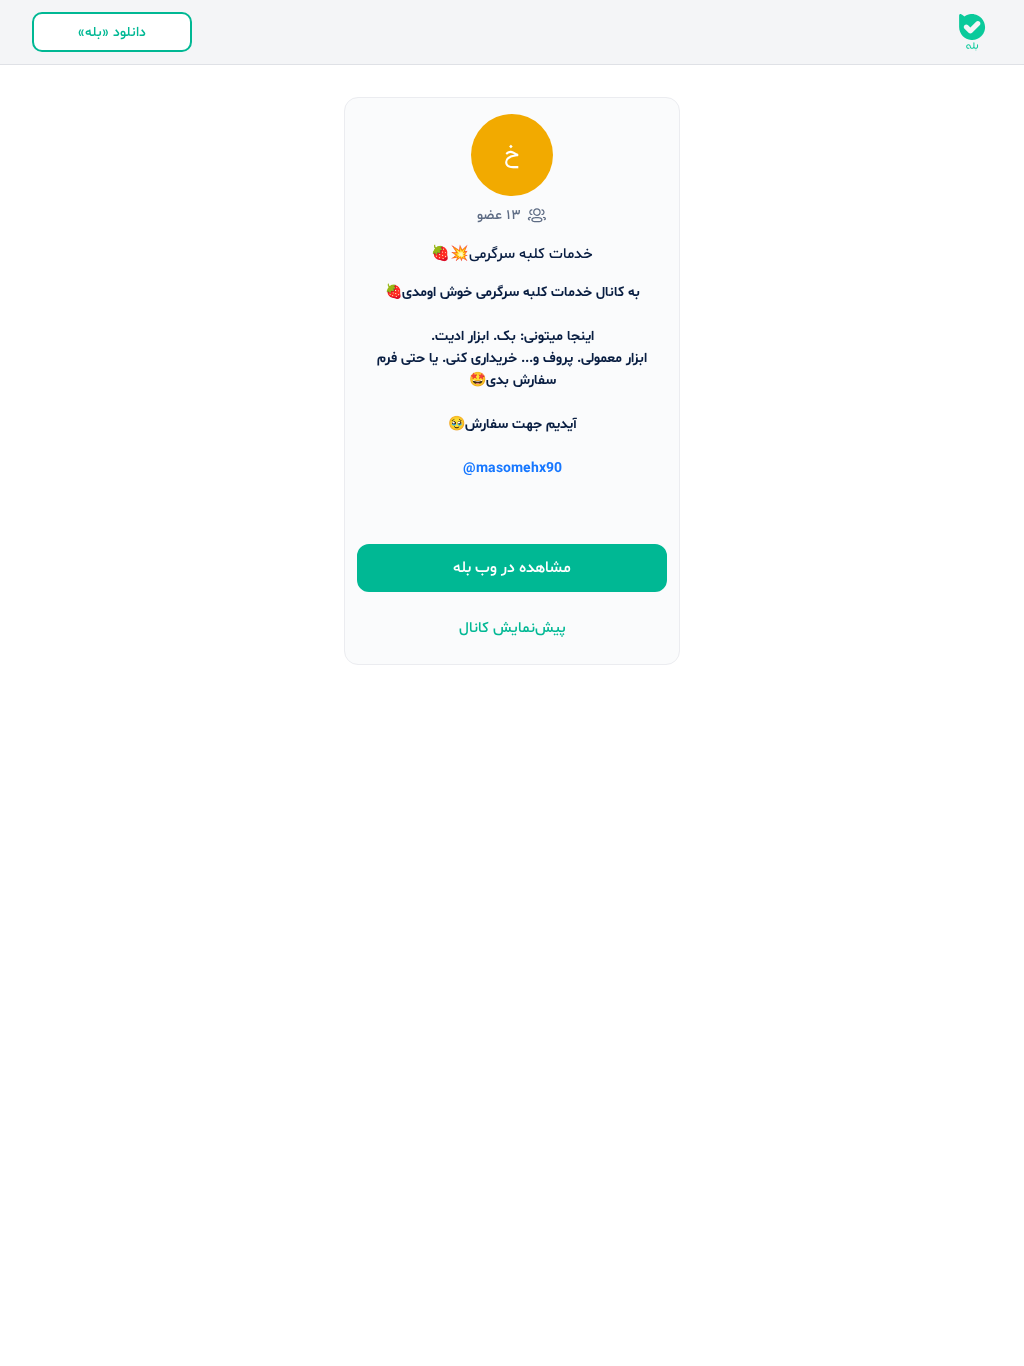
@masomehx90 (512, 468)
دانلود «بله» (112, 32)
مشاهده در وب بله (512, 568)
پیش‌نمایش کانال (512, 628)
